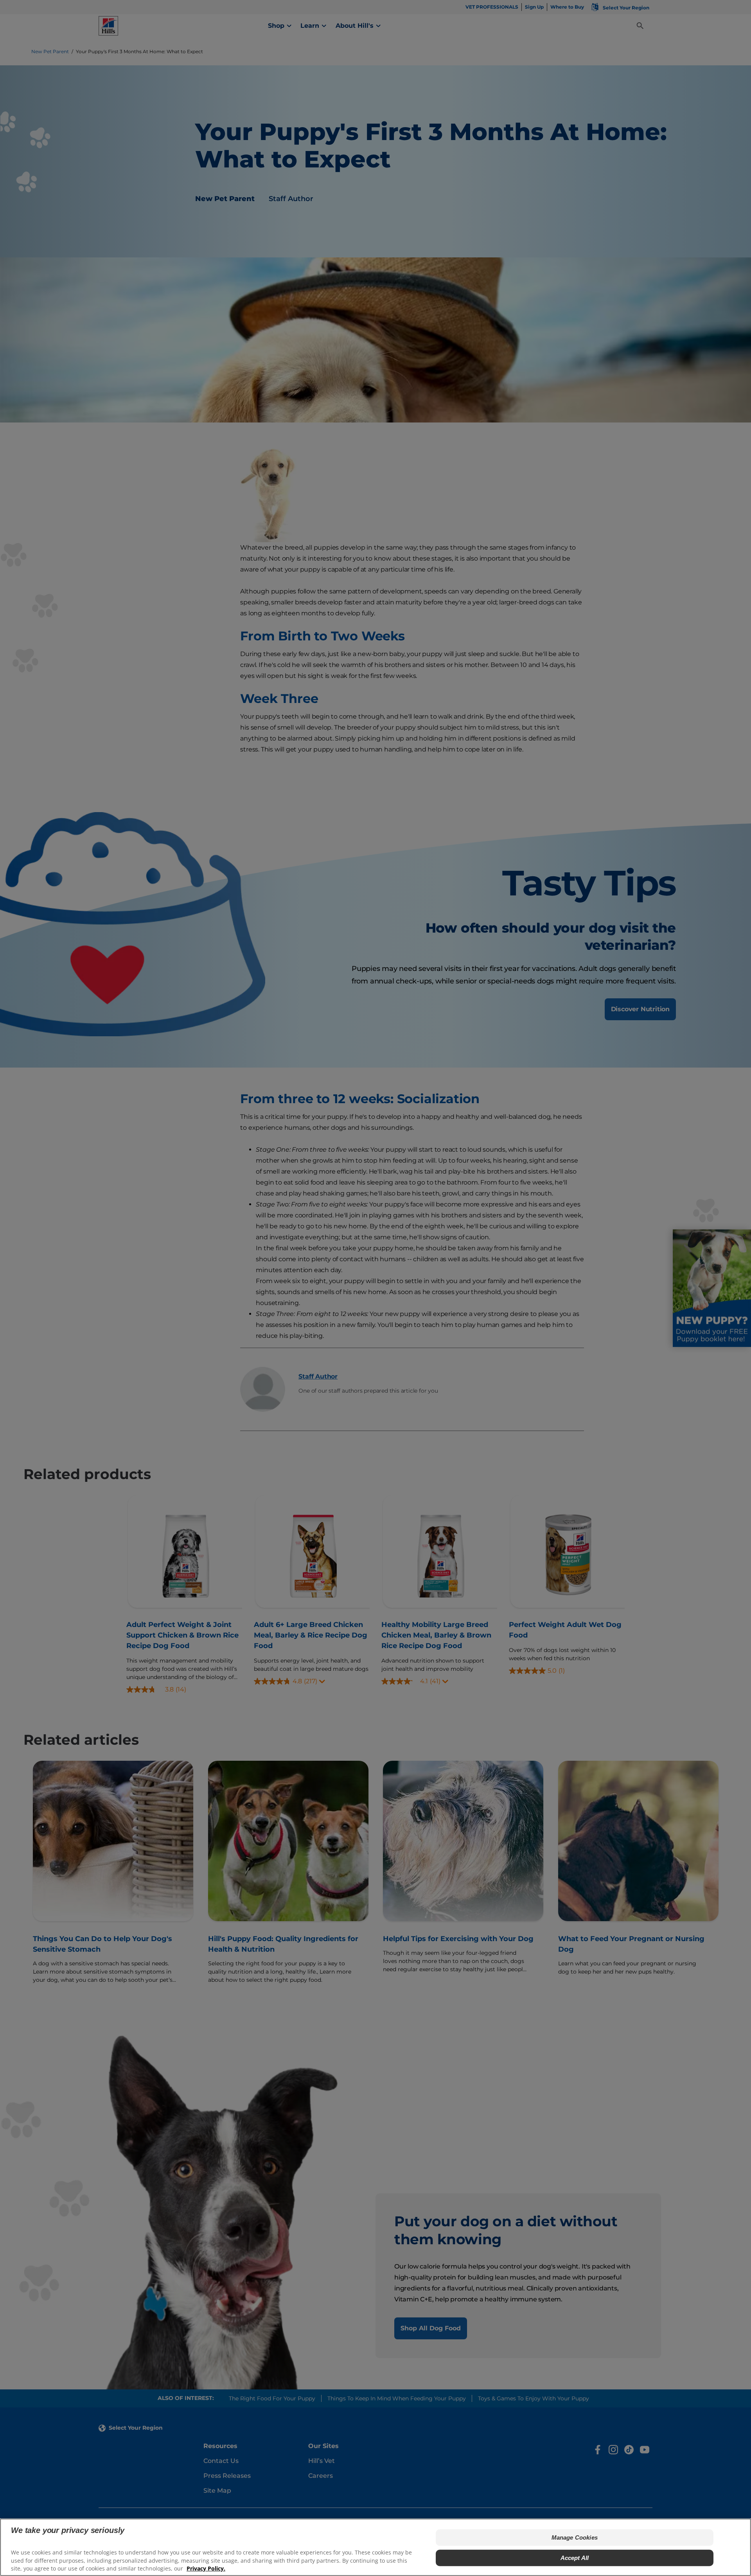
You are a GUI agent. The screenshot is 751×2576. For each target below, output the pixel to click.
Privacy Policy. (206, 2568)
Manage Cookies (575, 2537)
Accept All (575, 2558)
